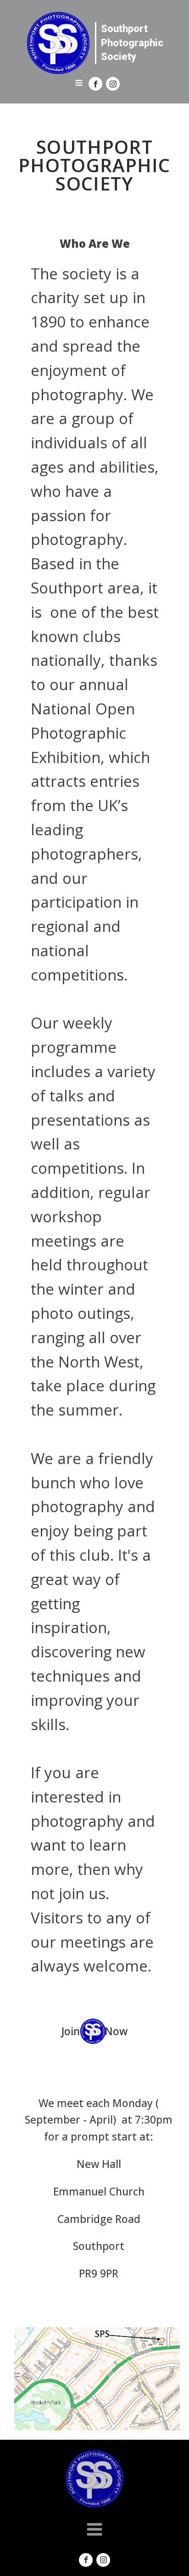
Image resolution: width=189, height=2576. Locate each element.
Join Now (94, 2031)
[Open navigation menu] (79, 84)
